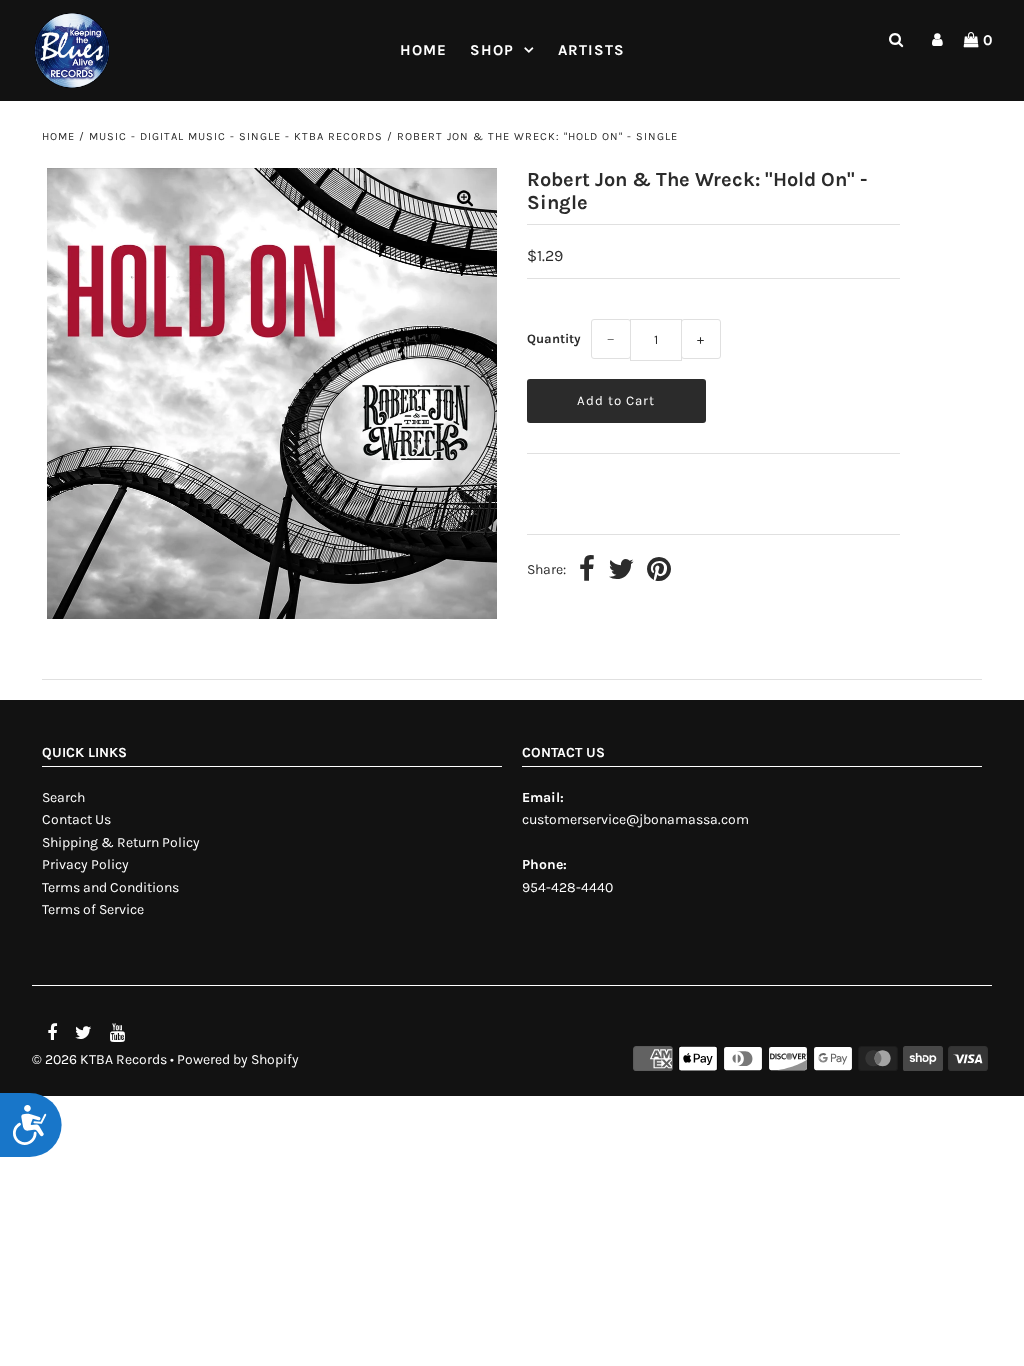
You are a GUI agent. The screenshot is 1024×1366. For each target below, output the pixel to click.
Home (423, 50)
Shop (492, 50)
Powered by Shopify (238, 1059)
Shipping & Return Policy (121, 842)
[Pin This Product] (659, 571)
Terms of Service (93, 909)
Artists (591, 50)
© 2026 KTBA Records (99, 1059)
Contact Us (76, 819)
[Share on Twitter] (621, 571)
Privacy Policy (85, 864)
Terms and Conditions (110, 887)
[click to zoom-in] (465, 200)
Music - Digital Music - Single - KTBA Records (236, 136)
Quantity (554, 338)
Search (63, 797)
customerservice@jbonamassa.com (635, 819)
